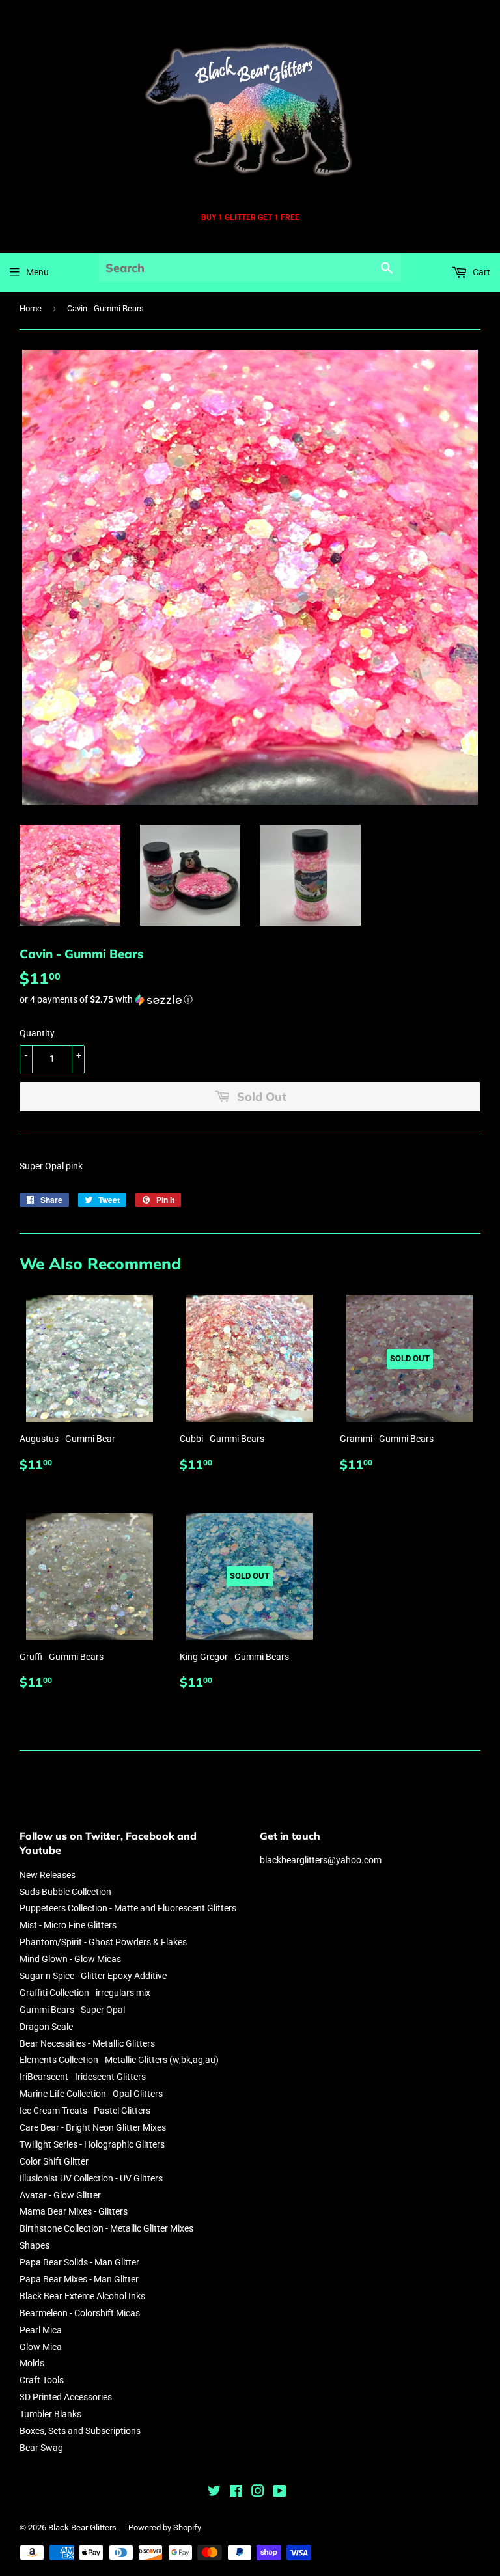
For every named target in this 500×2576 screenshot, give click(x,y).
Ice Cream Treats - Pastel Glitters (85, 2111)
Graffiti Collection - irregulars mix (85, 1993)
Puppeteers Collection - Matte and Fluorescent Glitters (128, 1908)
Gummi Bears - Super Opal (72, 2010)
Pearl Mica (41, 2330)
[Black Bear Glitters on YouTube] (280, 2493)
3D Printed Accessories (66, 2397)
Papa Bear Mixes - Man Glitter (79, 2279)
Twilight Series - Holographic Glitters (92, 2144)
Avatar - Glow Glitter (60, 2195)
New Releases (48, 1875)
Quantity (37, 1033)
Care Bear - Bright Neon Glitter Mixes (93, 2127)
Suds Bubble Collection (65, 1892)
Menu (37, 272)
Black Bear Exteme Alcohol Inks (82, 2296)
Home (31, 308)
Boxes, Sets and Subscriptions (80, 2431)
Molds (32, 2363)
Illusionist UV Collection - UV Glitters (91, 2178)
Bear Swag (41, 2448)
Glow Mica (41, 2347)
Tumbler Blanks (50, 2414)
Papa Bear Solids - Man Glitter (79, 2262)
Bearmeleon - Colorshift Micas (80, 2313)
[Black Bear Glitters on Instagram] (258, 2493)
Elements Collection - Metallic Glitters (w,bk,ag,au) (119, 2060)
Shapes (35, 2245)
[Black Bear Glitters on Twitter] (214, 2493)
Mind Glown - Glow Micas (70, 1959)
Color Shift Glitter (54, 2161)
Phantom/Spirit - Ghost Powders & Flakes (103, 1942)
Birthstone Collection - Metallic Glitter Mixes (106, 2228)
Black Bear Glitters (82, 2528)
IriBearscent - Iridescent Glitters (83, 2077)
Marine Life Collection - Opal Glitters (91, 2094)
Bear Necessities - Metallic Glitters (87, 2043)
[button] (250, 1000)
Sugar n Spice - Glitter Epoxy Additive (93, 1976)
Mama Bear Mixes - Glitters (74, 2211)
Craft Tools (42, 2380)
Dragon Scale (46, 2027)
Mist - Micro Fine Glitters (68, 1925)
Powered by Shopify (165, 2528)
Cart (480, 272)
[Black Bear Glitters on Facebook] (236, 2493)
